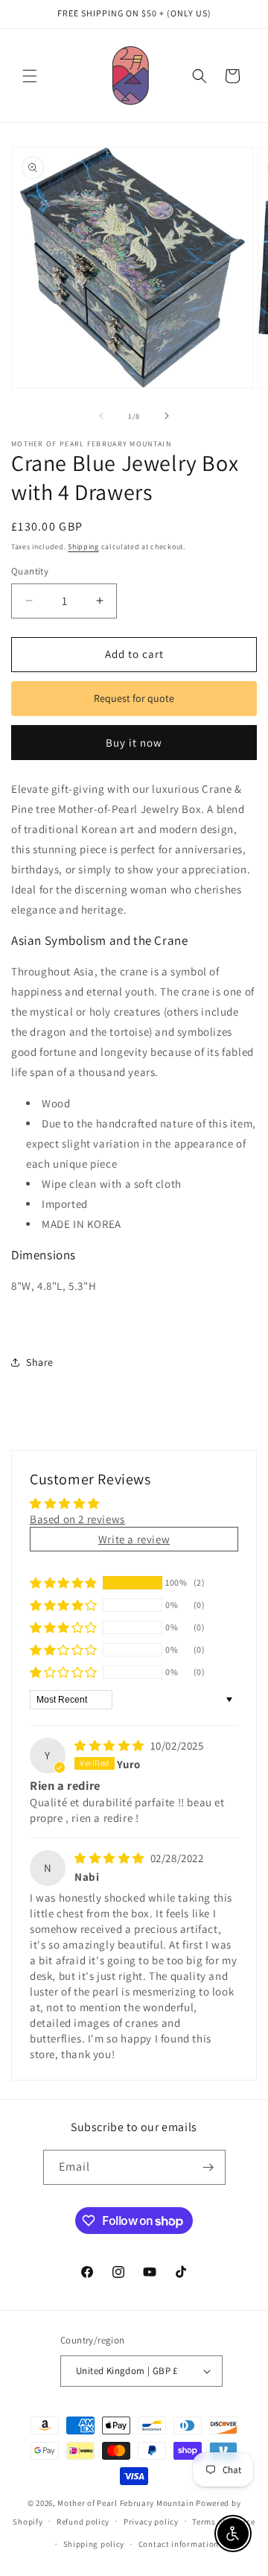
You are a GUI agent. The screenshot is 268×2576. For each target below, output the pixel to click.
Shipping (83, 547)
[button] (30, 76)
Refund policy (83, 2522)
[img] (111, 1746)
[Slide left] (101, 416)
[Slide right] (167, 416)
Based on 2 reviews (77, 1519)
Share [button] (40, 1362)
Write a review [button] (134, 1539)
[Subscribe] (208, 2167)
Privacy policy (151, 2522)
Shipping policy (94, 2544)
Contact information (179, 2544)
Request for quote (134, 698)
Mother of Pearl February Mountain (125, 2503)
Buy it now (134, 743)
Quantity (30, 571)
